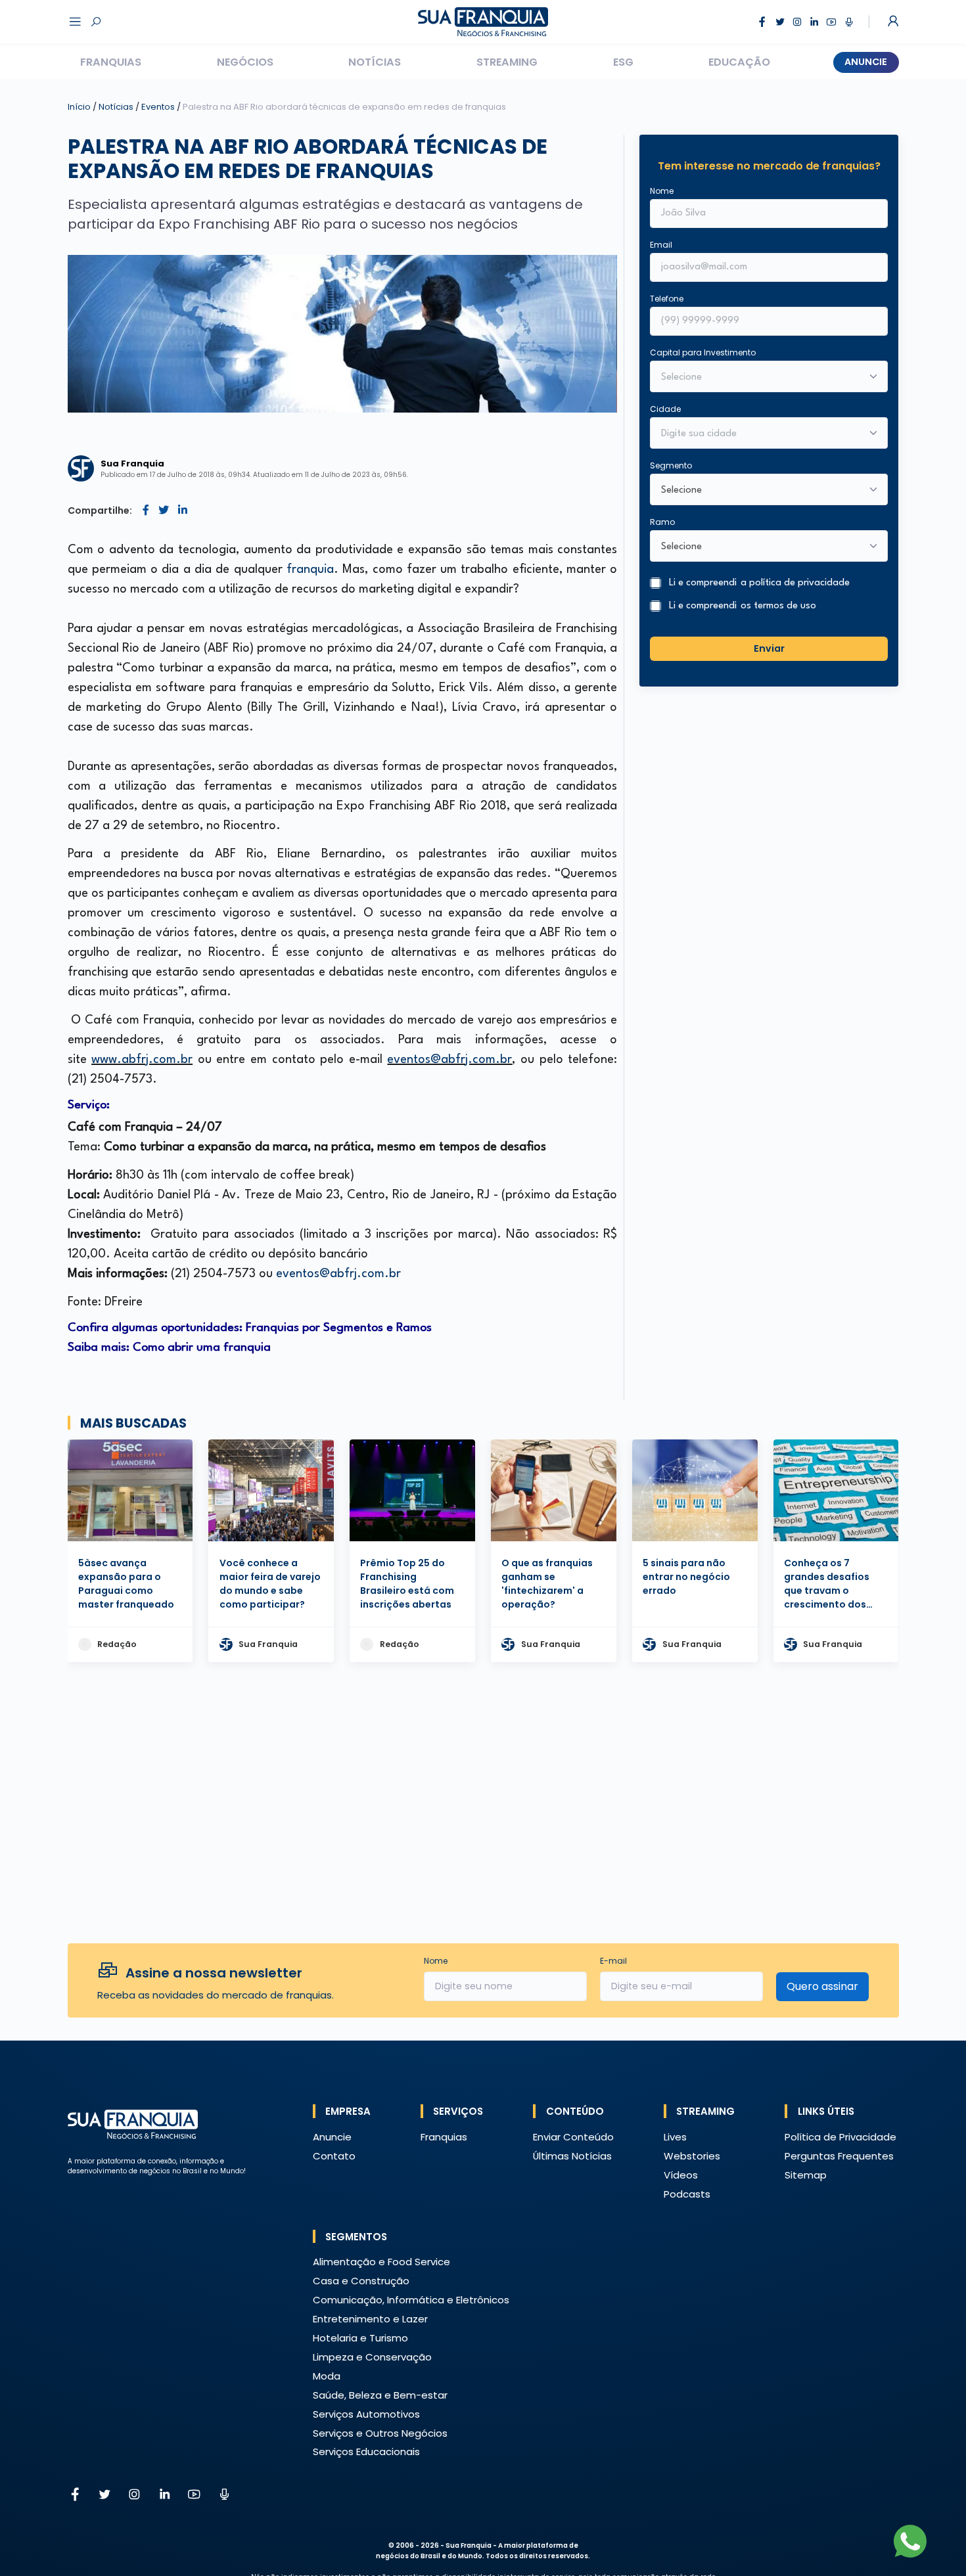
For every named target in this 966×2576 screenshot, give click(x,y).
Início (79, 107)
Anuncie (866, 62)
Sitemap (806, 2175)
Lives (675, 2137)
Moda (327, 2376)
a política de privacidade (795, 583)
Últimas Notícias (572, 2156)
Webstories (692, 2156)
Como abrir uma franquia (203, 1347)
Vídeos (681, 2175)
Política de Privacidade (840, 2137)
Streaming (507, 62)
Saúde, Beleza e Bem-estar (380, 2395)
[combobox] (760, 434)
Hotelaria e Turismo (360, 2338)
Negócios (245, 62)
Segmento (671, 465)
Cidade (665, 409)
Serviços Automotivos (366, 2414)
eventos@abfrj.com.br (449, 1060)
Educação (739, 62)
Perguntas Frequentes (839, 2156)
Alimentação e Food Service (381, 2262)
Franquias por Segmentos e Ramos (339, 1328)
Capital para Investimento (703, 352)
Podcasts (687, 2194)
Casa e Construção (361, 2281)
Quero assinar (822, 1986)
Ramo (662, 522)
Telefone (667, 299)
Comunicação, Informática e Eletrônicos (411, 2300)
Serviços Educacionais (366, 2452)
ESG (623, 62)
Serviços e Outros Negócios (380, 2433)
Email (661, 245)
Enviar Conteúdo (573, 2137)
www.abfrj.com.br (142, 1060)
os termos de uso (778, 606)
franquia (310, 570)
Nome (662, 191)
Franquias (111, 62)
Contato (334, 2156)
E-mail (613, 1961)
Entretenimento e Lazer (370, 2319)
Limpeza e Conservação (372, 2357)
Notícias (375, 62)
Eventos (159, 107)
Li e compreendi (759, 583)
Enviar (769, 648)
